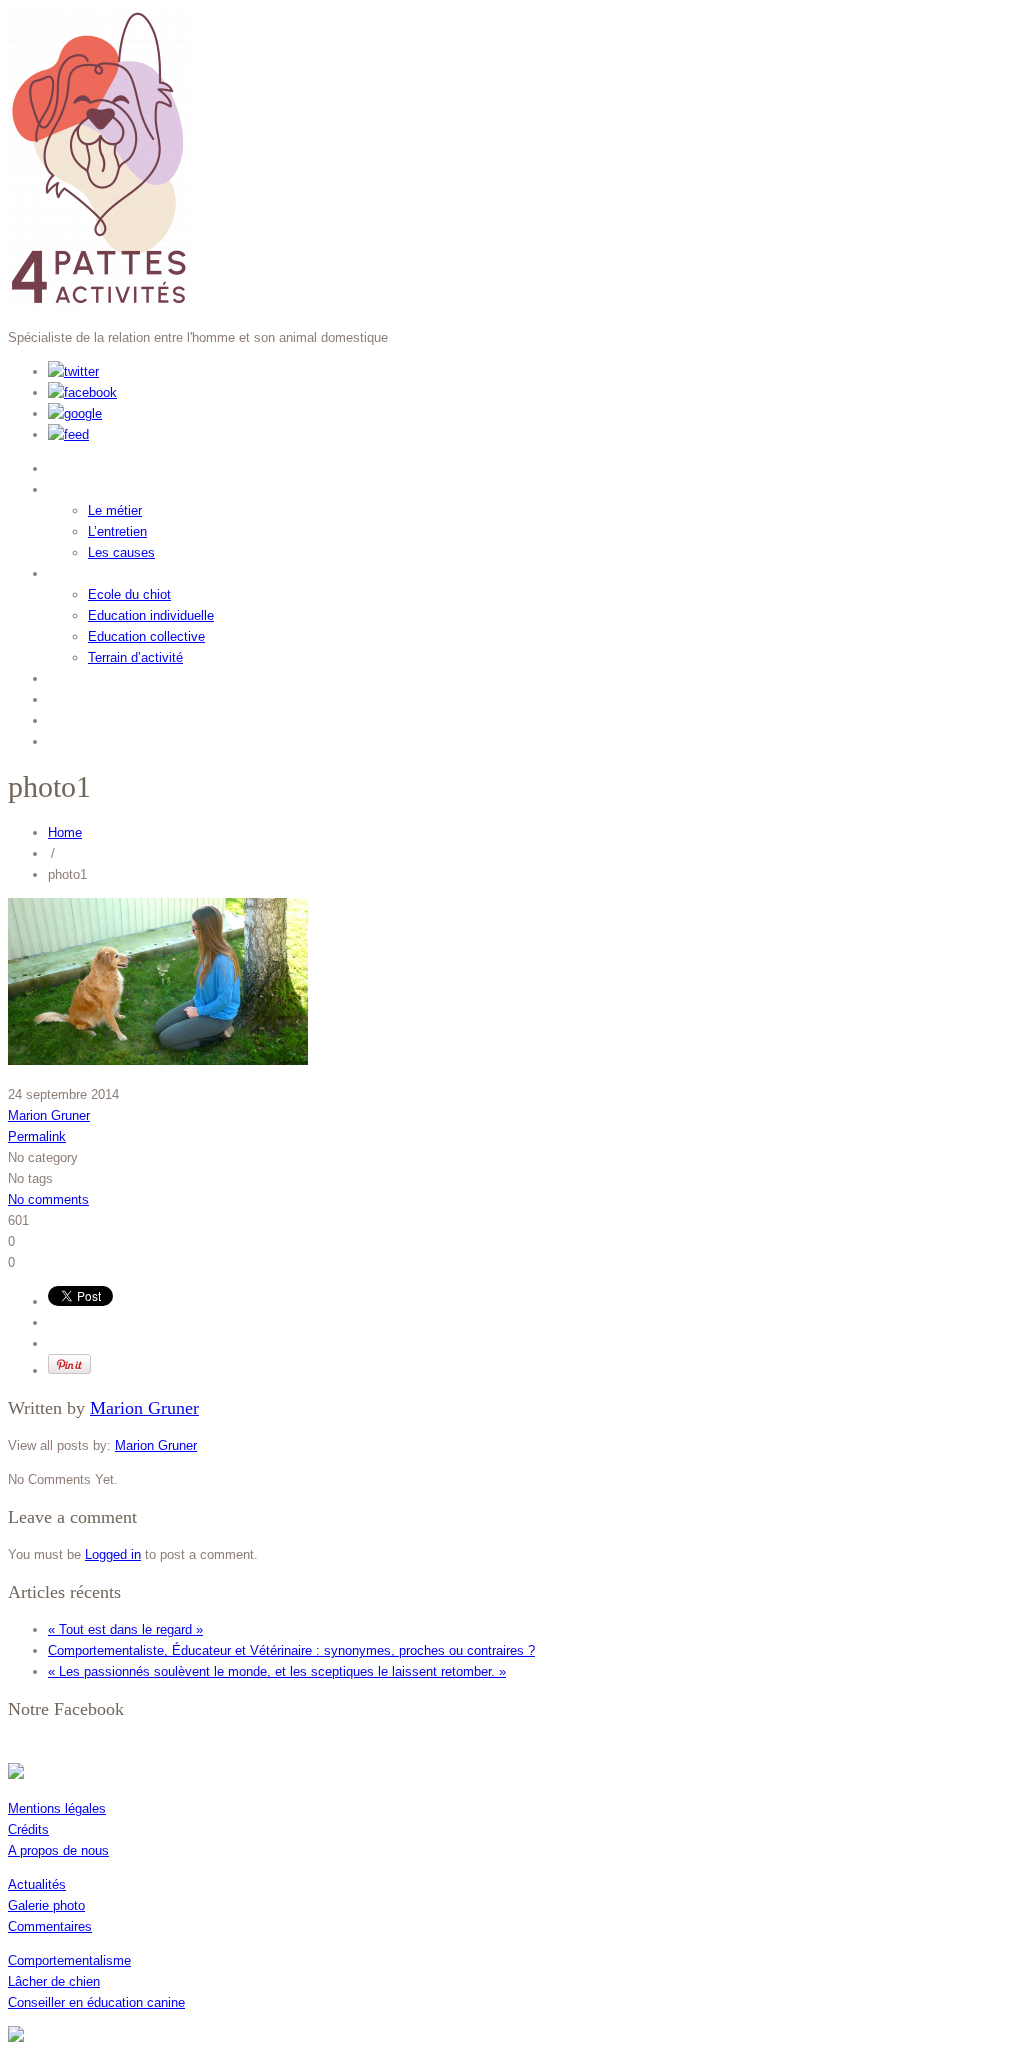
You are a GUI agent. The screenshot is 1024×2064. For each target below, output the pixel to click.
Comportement (114, 486)
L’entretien (117, 531)
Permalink (37, 1136)
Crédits (28, 1829)
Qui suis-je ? (104, 465)
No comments (48, 1199)
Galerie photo (46, 1905)
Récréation (96, 696)
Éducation (92, 570)
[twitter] (73, 371)
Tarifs (73, 717)
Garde (75, 675)
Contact (82, 738)
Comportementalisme (69, 1960)
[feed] (68, 434)
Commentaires (50, 1926)
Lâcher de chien (54, 1981)
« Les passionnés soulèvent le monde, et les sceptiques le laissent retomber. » (277, 1671)
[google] (75, 413)
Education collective (146, 636)
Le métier (115, 510)
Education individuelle (151, 615)
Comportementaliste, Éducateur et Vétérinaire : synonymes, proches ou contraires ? (291, 1650)
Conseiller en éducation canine (96, 2002)
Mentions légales (57, 1808)
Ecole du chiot (129, 594)
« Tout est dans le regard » (125, 1629)
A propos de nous (58, 1850)
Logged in (113, 1554)
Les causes (121, 552)
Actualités (37, 1884)
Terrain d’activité (135, 657)
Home (65, 832)
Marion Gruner (49, 1115)
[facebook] (82, 392)
